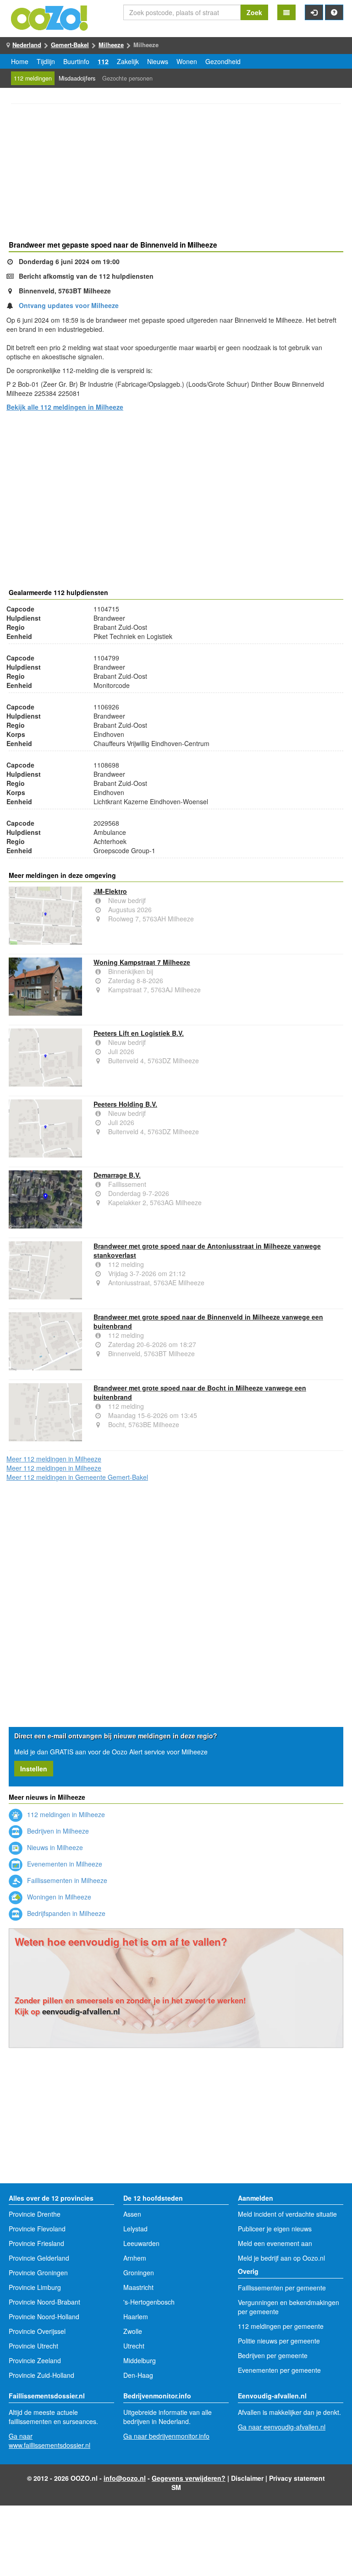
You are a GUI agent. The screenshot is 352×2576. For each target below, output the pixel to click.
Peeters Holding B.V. (125, 1104)
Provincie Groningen (38, 2273)
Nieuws (158, 61)
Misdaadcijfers (77, 78)
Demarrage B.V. (117, 1175)
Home (20, 61)
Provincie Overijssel (37, 2331)
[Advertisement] (176, 173)
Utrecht (134, 2346)
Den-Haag (138, 2375)
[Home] (50, 17)
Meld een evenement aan (275, 2243)
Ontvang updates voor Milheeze (69, 305)
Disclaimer (247, 2478)
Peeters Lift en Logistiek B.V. (139, 1033)
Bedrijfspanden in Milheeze (65, 1913)
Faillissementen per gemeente (282, 2288)
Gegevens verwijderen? (189, 2478)
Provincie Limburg (35, 2287)
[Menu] (286, 12)
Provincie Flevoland (37, 2229)
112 (103, 61)
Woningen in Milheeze (58, 1897)
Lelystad (135, 2229)
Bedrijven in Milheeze (57, 1831)
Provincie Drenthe (35, 2214)
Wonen (187, 61)
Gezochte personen (127, 78)
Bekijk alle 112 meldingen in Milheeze (65, 407)
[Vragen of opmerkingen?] (334, 12)
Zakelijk (128, 61)
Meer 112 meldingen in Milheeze (54, 1459)
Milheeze (111, 45)
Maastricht (138, 2287)
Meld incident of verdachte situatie (287, 2214)
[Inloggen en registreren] (314, 12)
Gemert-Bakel (70, 45)
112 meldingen (33, 78)
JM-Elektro (110, 891)
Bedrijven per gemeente (273, 2355)
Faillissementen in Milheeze (66, 1880)
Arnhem (135, 2258)
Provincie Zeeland (35, 2360)
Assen (132, 2214)
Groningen (139, 2273)
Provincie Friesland (36, 2243)
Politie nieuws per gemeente (279, 2341)
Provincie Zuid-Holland (41, 2375)
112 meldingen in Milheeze (65, 1814)
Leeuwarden (141, 2243)
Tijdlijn (46, 61)
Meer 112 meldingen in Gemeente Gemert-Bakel (77, 1477)
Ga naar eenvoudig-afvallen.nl (282, 2427)
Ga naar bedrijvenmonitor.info (166, 2436)
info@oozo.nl (125, 2478)
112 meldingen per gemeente (281, 2326)
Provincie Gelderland (39, 2258)
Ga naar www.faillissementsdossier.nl (49, 2441)
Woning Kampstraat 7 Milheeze (142, 962)
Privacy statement (297, 2478)
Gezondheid (223, 61)
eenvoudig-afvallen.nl (81, 2011)
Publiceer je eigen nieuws (275, 2229)
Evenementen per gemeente (279, 2370)
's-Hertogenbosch (149, 2302)
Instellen (34, 1769)
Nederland (27, 45)
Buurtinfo (76, 61)
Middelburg (140, 2360)
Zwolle (133, 2331)
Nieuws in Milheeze (54, 1847)
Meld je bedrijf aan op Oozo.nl (281, 2258)
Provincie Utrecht (33, 2346)
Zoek (254, 12)
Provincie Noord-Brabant (44, 2302)
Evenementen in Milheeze (64, 1864)
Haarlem (136, 2316)
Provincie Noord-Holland (44, 2316)
